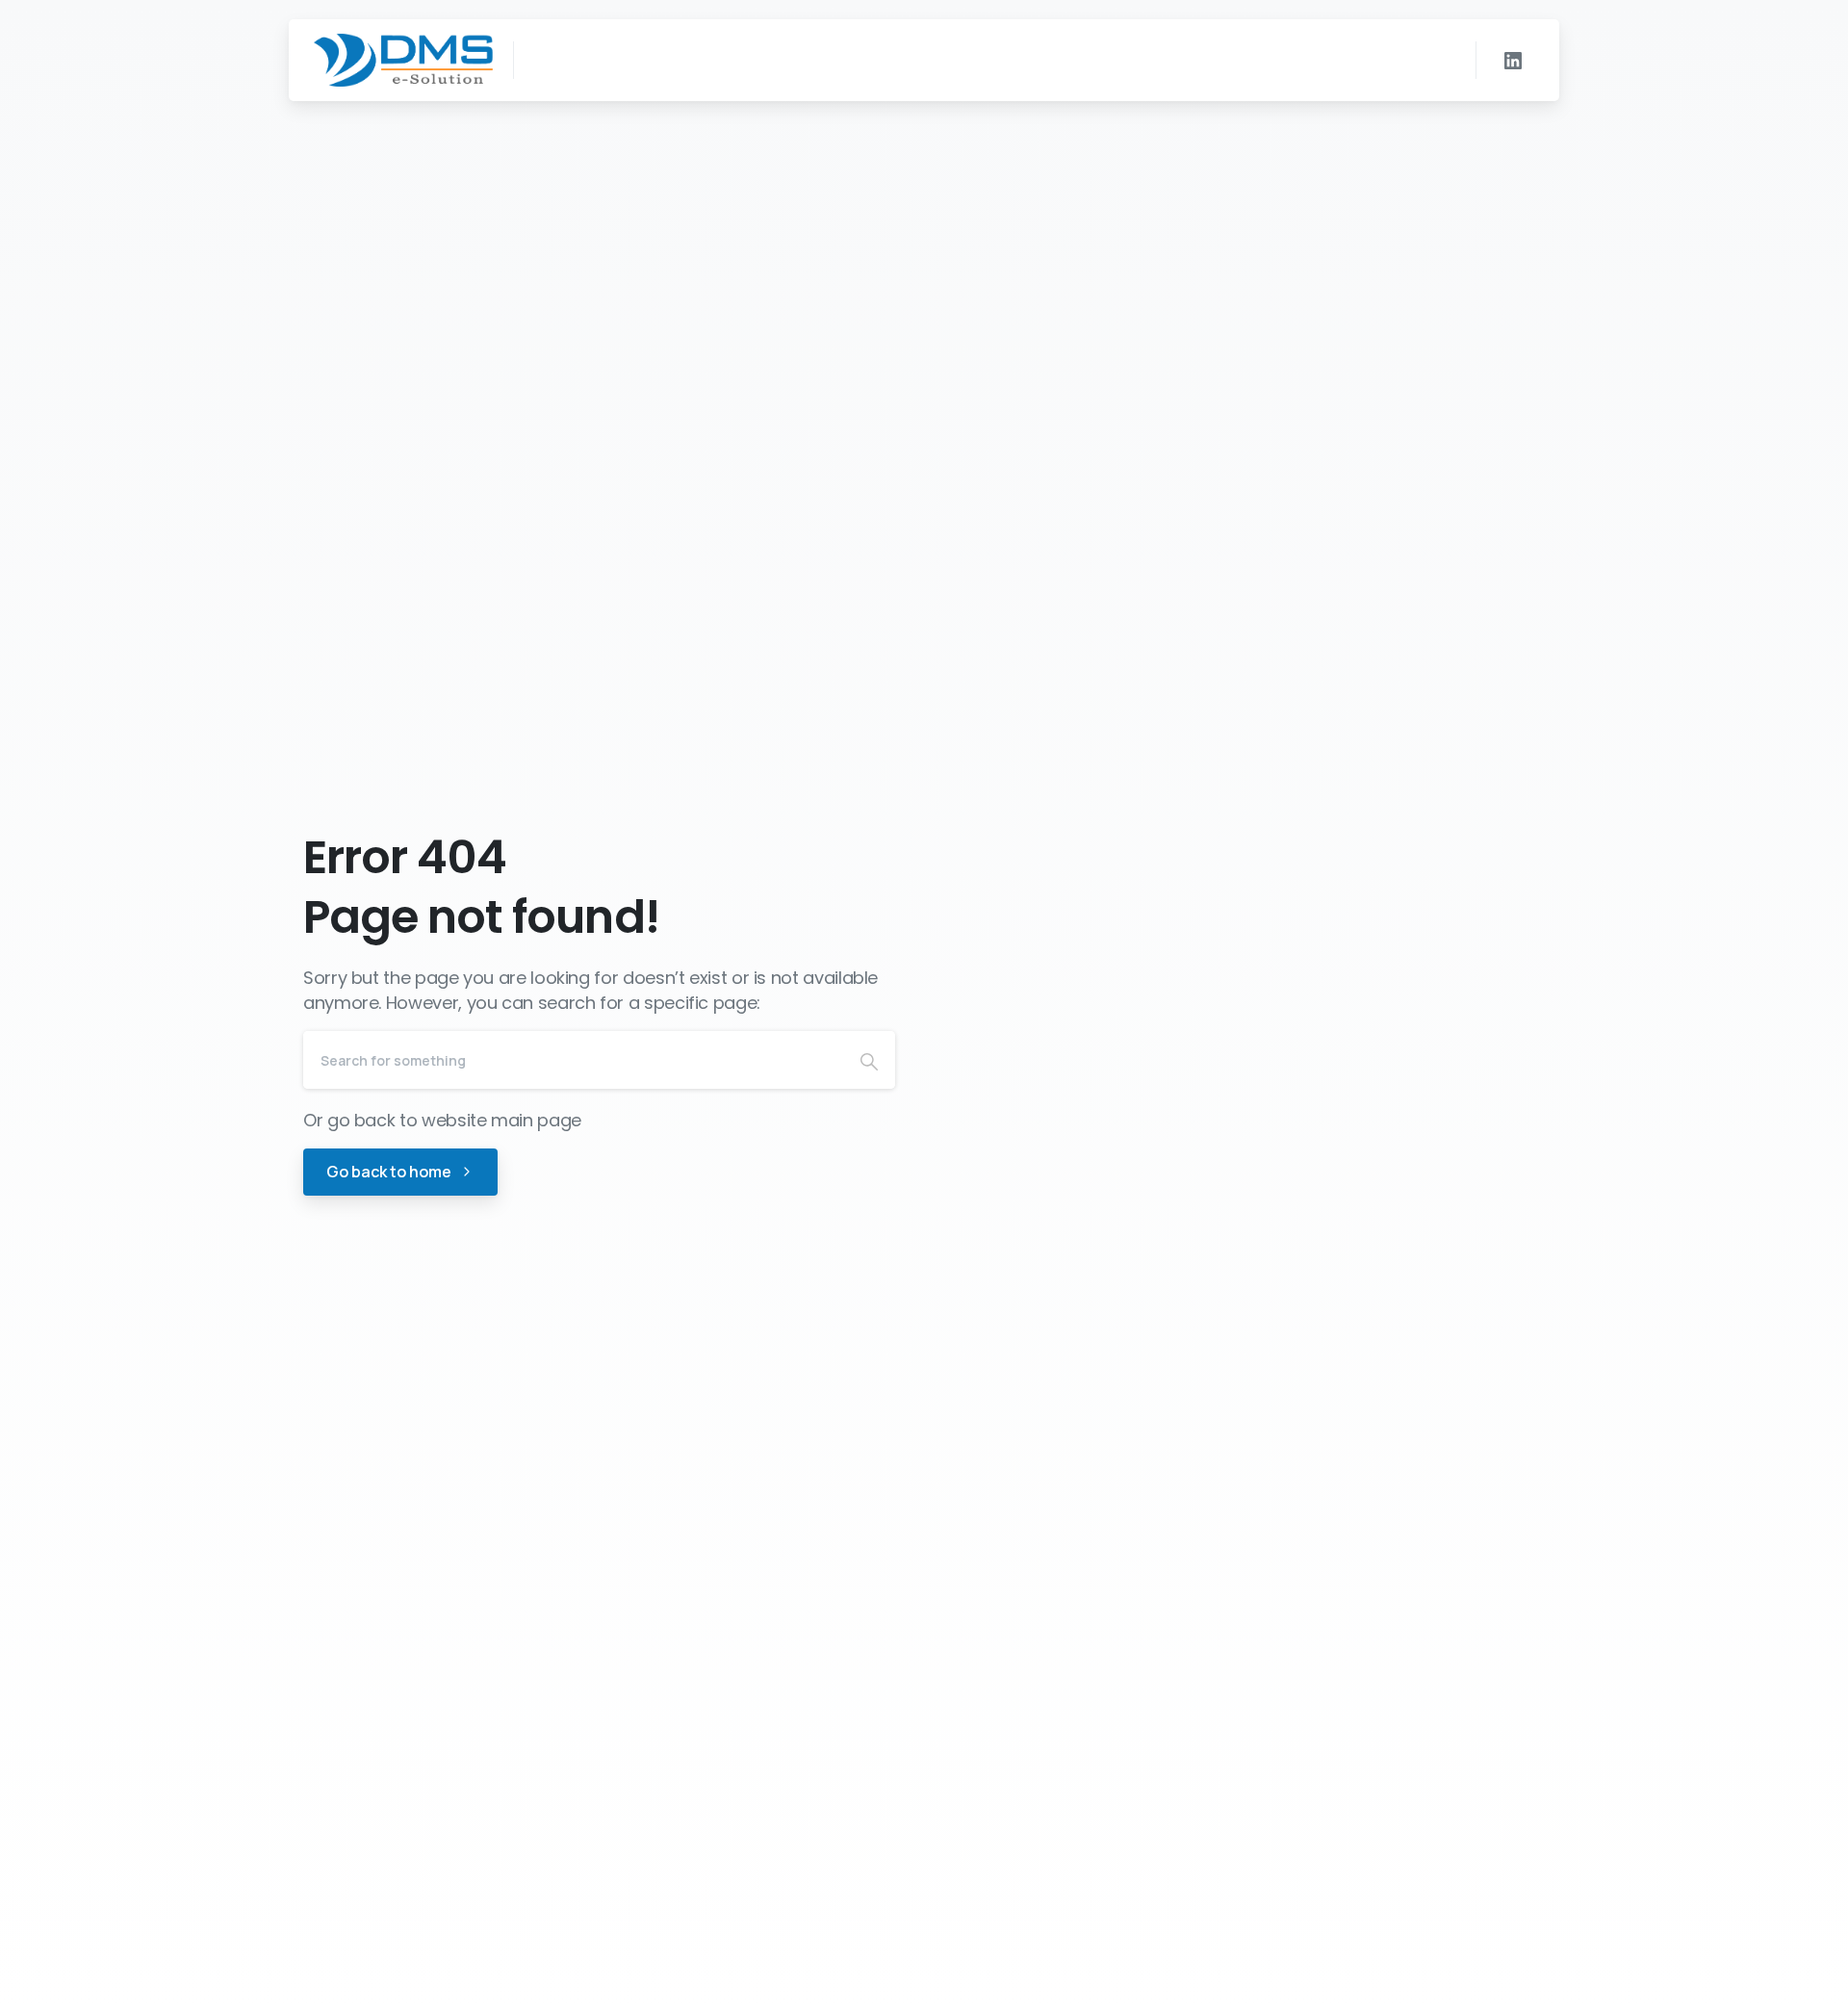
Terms (1057, 1992)
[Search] (869, 1060)
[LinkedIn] (1513, 61)
